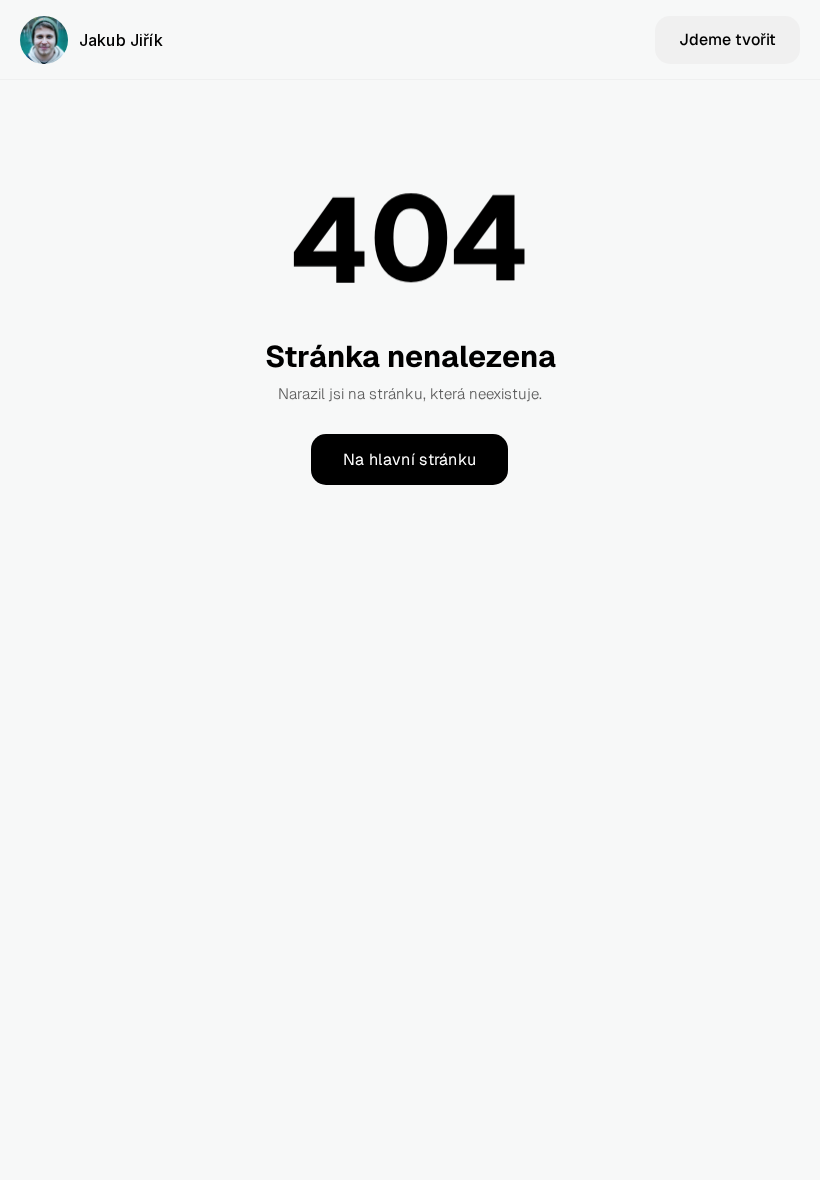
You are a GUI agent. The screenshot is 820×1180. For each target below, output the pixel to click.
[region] (410, 252)
